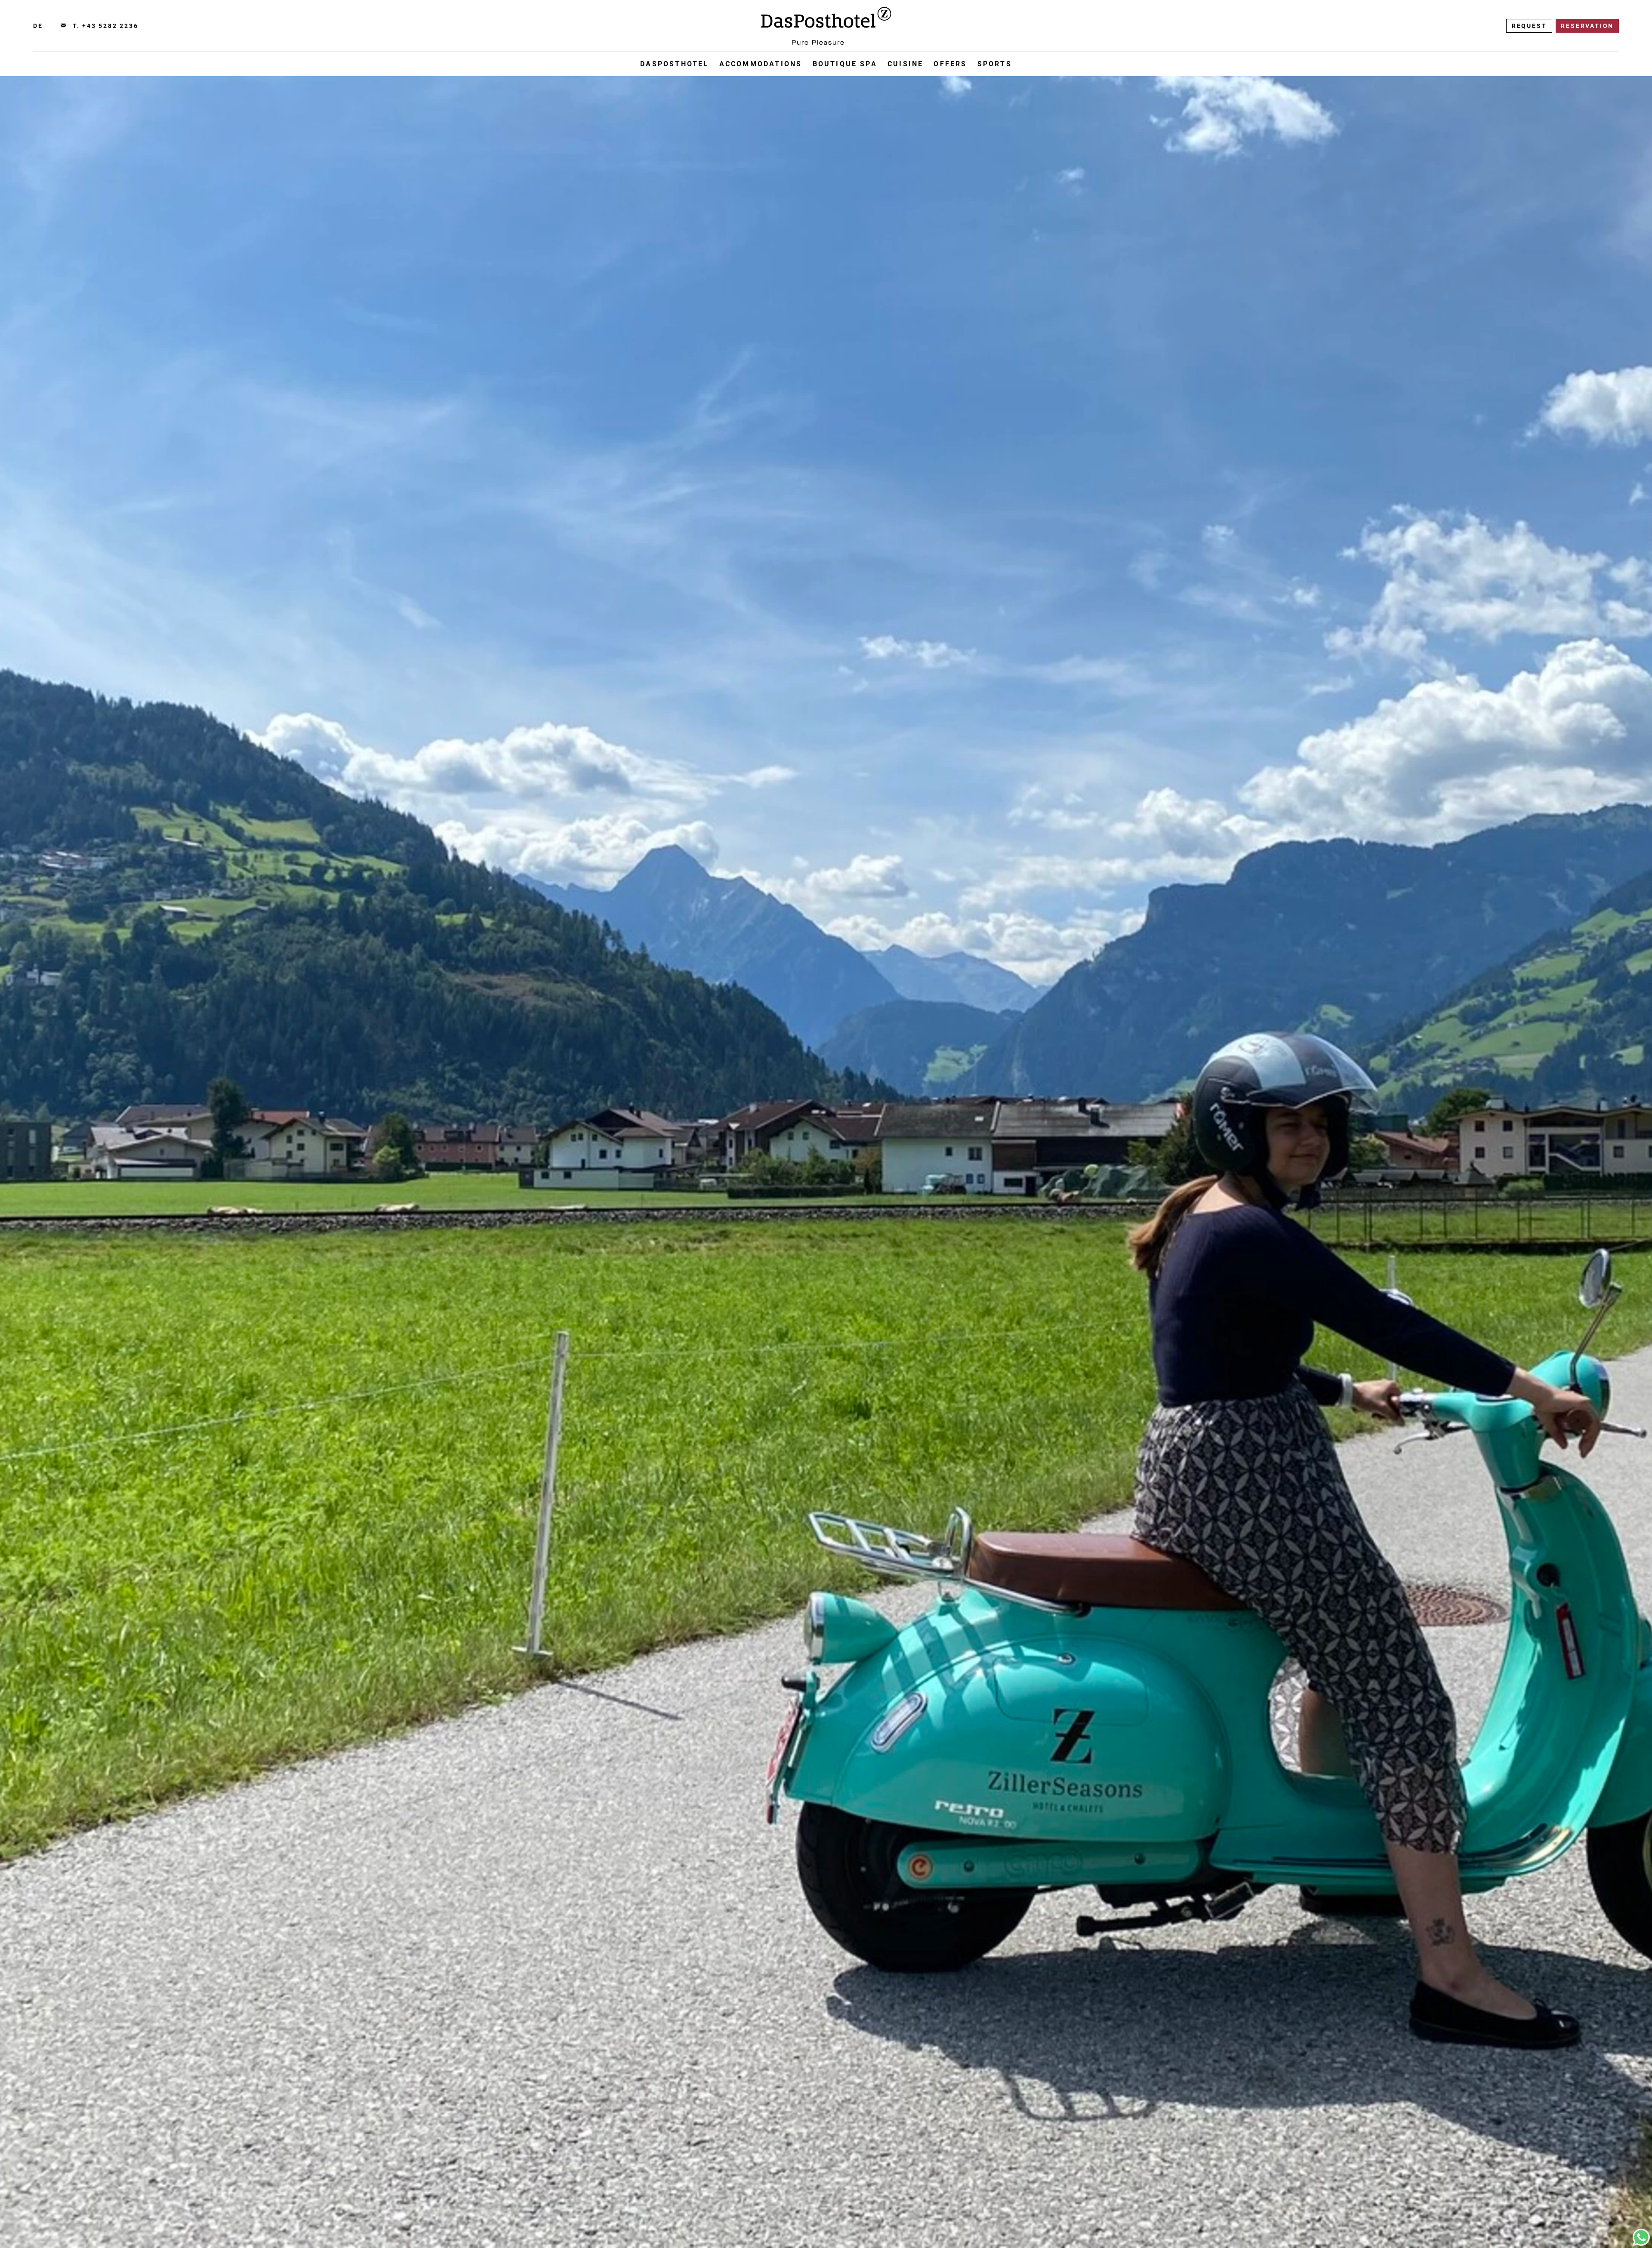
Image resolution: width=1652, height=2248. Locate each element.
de (38, 26)
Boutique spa (845, 64)
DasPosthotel (674, 64)
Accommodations (761, 64)
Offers (950, 64)
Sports (995, 64)
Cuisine (905, 64)
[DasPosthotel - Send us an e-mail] (63, 26)
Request (1529, 26)
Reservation (1587, 26)
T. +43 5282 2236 (106, 26)
